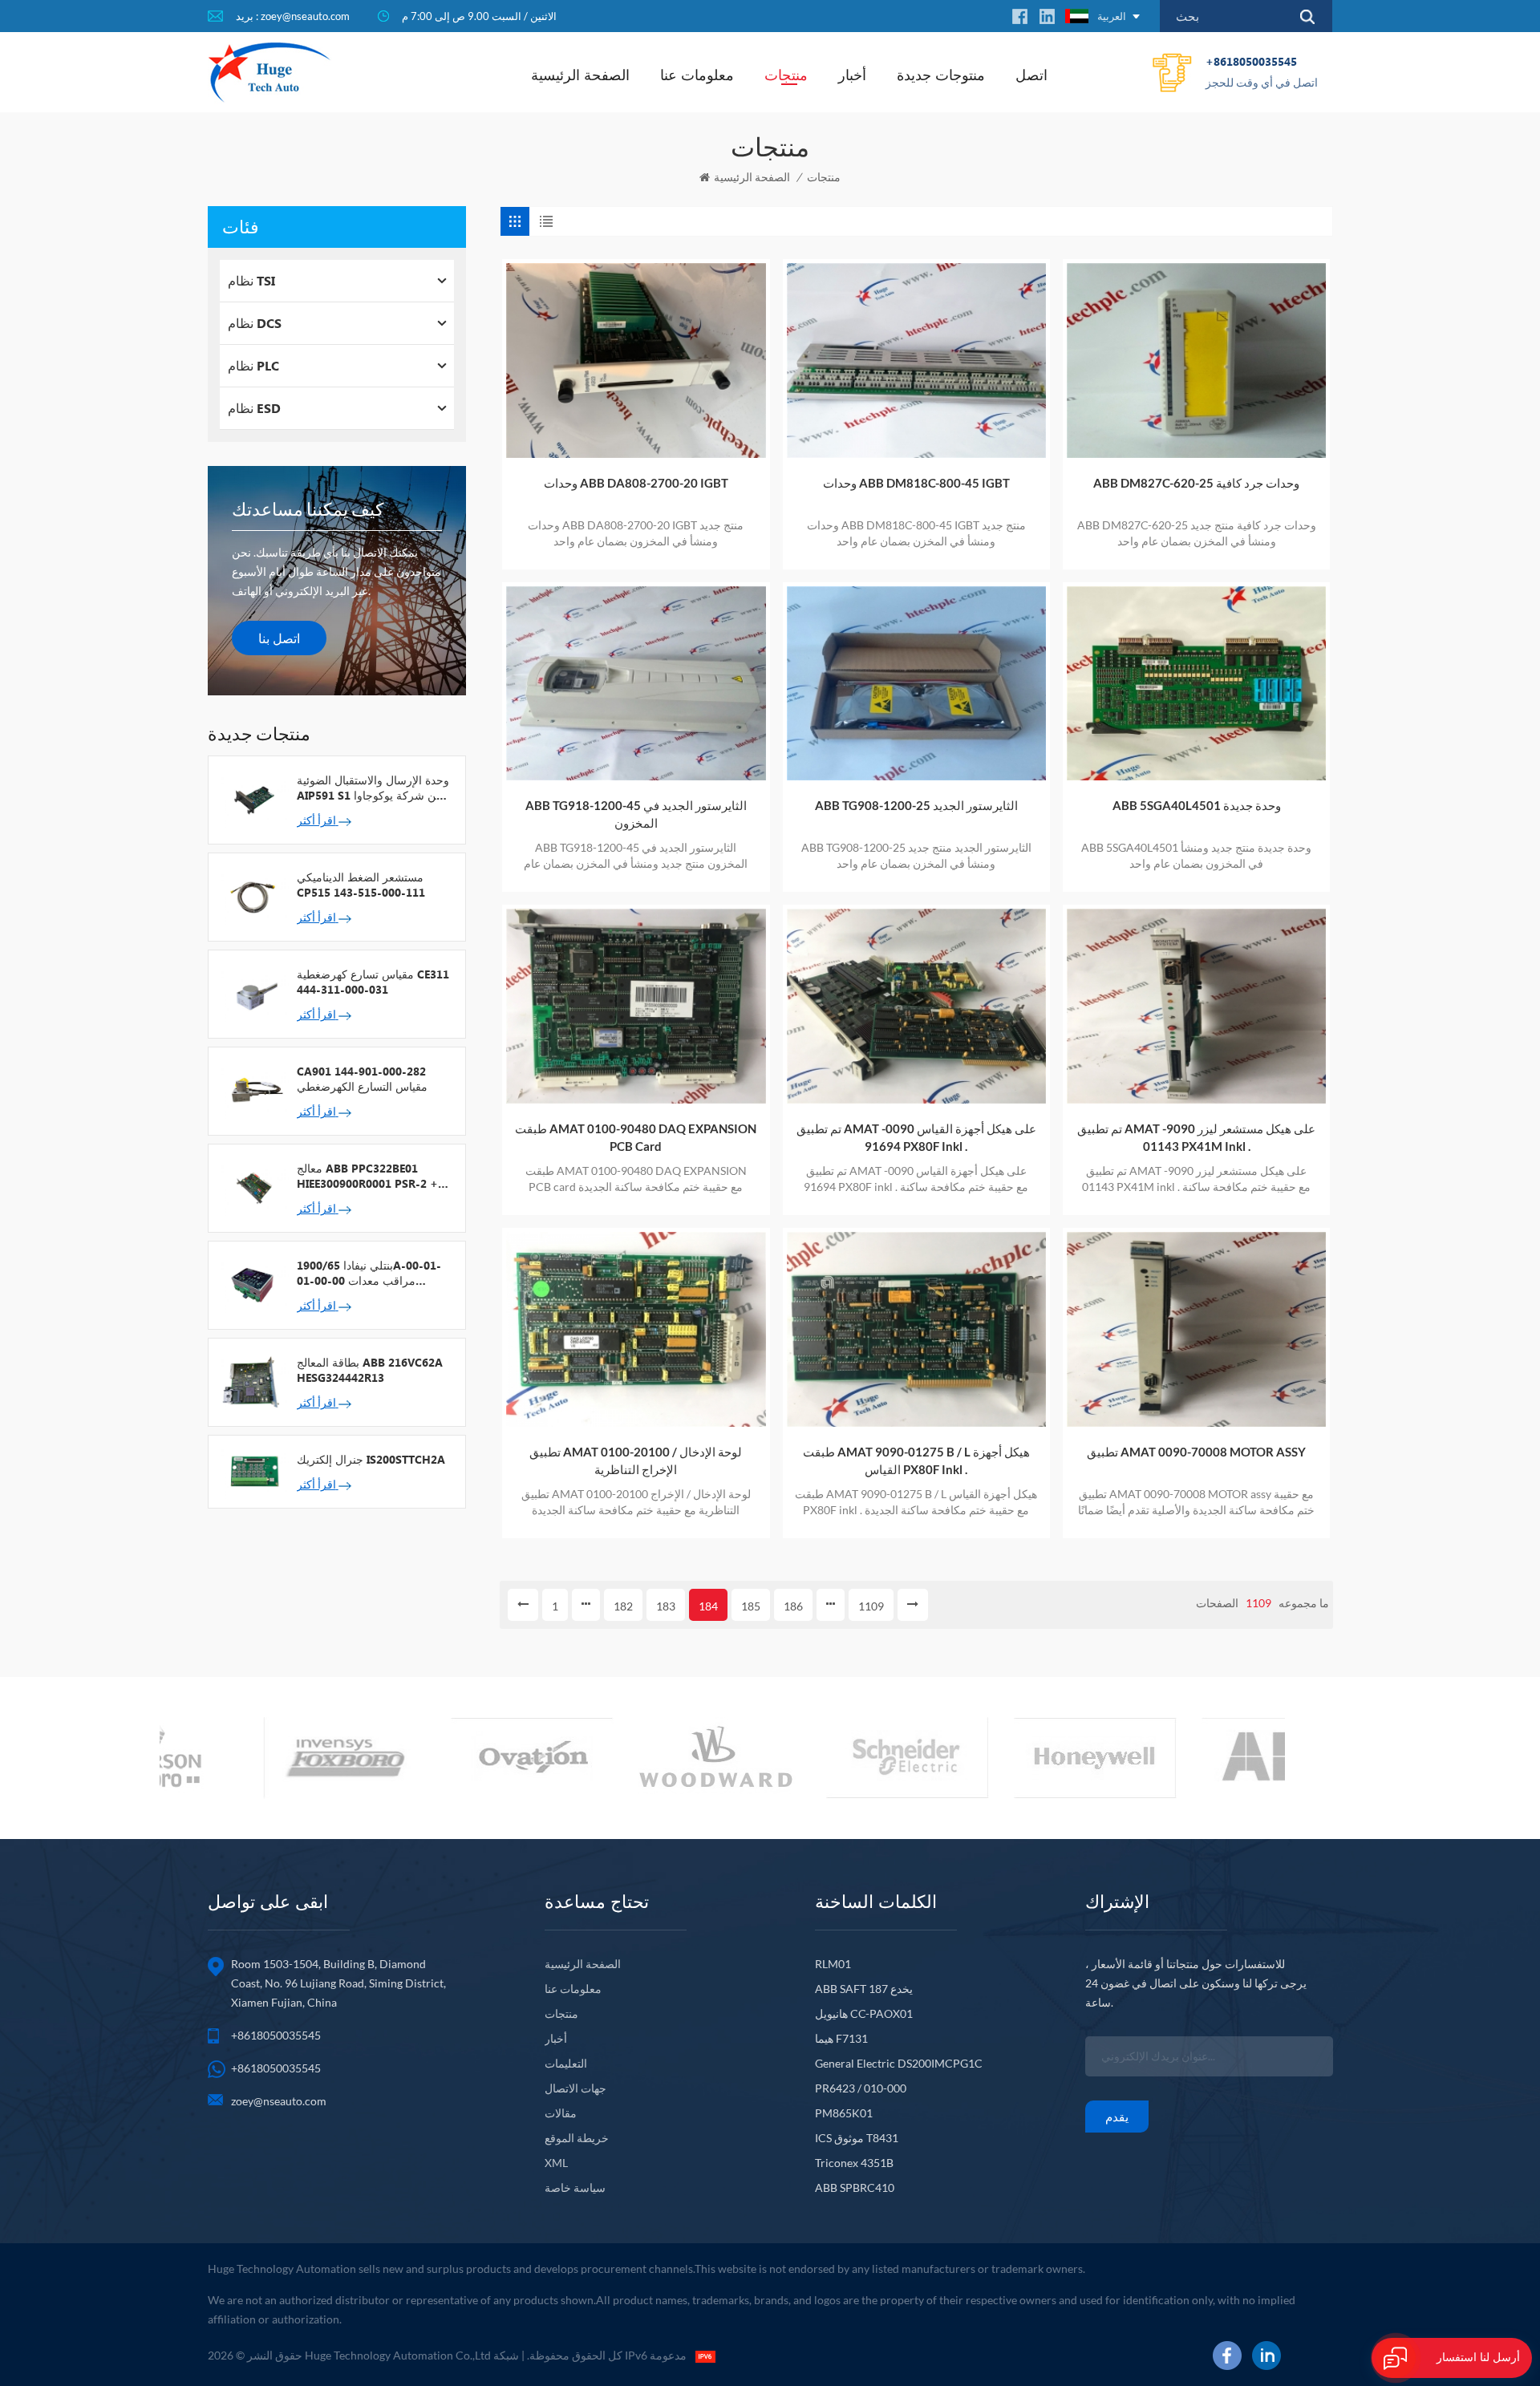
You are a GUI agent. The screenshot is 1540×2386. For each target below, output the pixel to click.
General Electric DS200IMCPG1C (899, 2063)
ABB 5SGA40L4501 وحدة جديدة (1197, 805)
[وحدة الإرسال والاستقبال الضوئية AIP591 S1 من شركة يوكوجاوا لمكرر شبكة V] (253, 799)
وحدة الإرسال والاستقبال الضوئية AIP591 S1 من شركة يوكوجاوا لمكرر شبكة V (373, 788)
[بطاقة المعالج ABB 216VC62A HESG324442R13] (253, 1381)
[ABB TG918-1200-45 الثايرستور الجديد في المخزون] (636, 684)
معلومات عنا (697, 75)
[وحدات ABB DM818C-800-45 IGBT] (916, 361)
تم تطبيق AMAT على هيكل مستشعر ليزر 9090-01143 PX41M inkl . (1196, 1137)
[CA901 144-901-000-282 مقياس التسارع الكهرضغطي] (253, 1090)
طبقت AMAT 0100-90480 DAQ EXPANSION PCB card (636, 1137)
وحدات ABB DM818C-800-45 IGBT (916, 483)
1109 (871, 1606)
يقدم (1117, 2117)
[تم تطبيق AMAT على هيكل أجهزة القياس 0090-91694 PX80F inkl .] (916, 1006)
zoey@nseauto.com (279, 2101)
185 (751, 1606)
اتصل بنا (279, 638)
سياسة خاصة (575, 2188)
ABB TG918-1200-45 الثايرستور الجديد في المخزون (636, 814)
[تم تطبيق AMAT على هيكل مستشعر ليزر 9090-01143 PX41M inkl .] (1196, 1006)
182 (623, 1606)
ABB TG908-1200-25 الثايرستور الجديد (916, 805)
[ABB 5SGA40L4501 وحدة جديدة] (1196, 684)
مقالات (561, 2113)
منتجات (786, 75)
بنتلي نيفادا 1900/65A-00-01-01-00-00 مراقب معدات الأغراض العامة (369, 1273)
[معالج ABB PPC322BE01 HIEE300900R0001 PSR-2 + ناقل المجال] (253, 1187)
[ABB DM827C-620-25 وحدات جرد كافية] (1196, 361)
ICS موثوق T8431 (857, 2138)
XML (556, 2163)
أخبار (852, 75)
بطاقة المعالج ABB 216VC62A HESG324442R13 (370, 1370)
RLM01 (833, 1964)
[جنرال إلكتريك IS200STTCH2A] (253, 1470)
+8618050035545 (1262, 71)
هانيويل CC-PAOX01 (864, 2013)
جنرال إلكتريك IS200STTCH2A (371, 1459)
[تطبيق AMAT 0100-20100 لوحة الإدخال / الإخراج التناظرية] (636, 1329)
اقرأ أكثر (318, 820)
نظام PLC (253, 365)
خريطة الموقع (577, 2138)
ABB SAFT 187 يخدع (864, 1989)
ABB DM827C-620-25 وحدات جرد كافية (1196, 483)
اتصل (1031, 75)
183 (666, 1606)
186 (793, 1606)
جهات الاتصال (575, 2088)
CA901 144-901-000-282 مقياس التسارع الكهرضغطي (362, 1079)
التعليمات (566, 2063)
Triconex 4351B (854, 2163)
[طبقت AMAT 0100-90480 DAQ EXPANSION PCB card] (636, 1006)
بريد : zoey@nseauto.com (293, 16)
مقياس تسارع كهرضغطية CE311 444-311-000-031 (373, 982)
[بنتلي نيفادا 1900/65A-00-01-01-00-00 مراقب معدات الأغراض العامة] (253, 1284)
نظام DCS (255, 323)
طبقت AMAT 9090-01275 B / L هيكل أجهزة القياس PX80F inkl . (916, 1460)
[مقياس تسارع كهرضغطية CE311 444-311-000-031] (253, 993)
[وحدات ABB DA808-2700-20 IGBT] (636, 361)
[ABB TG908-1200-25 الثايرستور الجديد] (916, 684)
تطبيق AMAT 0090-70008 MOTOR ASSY (1196, 1452)
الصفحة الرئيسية (580, 75)
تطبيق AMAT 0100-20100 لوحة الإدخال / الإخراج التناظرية (636, 1460)
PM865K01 (844, 2113)
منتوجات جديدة (941, 75)
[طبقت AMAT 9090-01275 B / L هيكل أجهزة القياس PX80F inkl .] (916, 1329)
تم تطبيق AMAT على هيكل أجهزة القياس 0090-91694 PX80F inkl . (916, 1137)
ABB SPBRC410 (855, 2188)
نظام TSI (251, 280)
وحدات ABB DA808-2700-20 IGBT (636, 483)
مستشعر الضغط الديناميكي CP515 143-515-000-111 (361, 885)
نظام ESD (254, 408)
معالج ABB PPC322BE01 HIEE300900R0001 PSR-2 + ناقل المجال (367, 1176)
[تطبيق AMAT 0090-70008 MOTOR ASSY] (1196, 1329)
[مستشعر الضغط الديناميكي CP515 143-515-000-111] (253, 896)
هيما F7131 (841, 2038)
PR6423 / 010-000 (861, 2088)
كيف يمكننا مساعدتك (308, 509)
